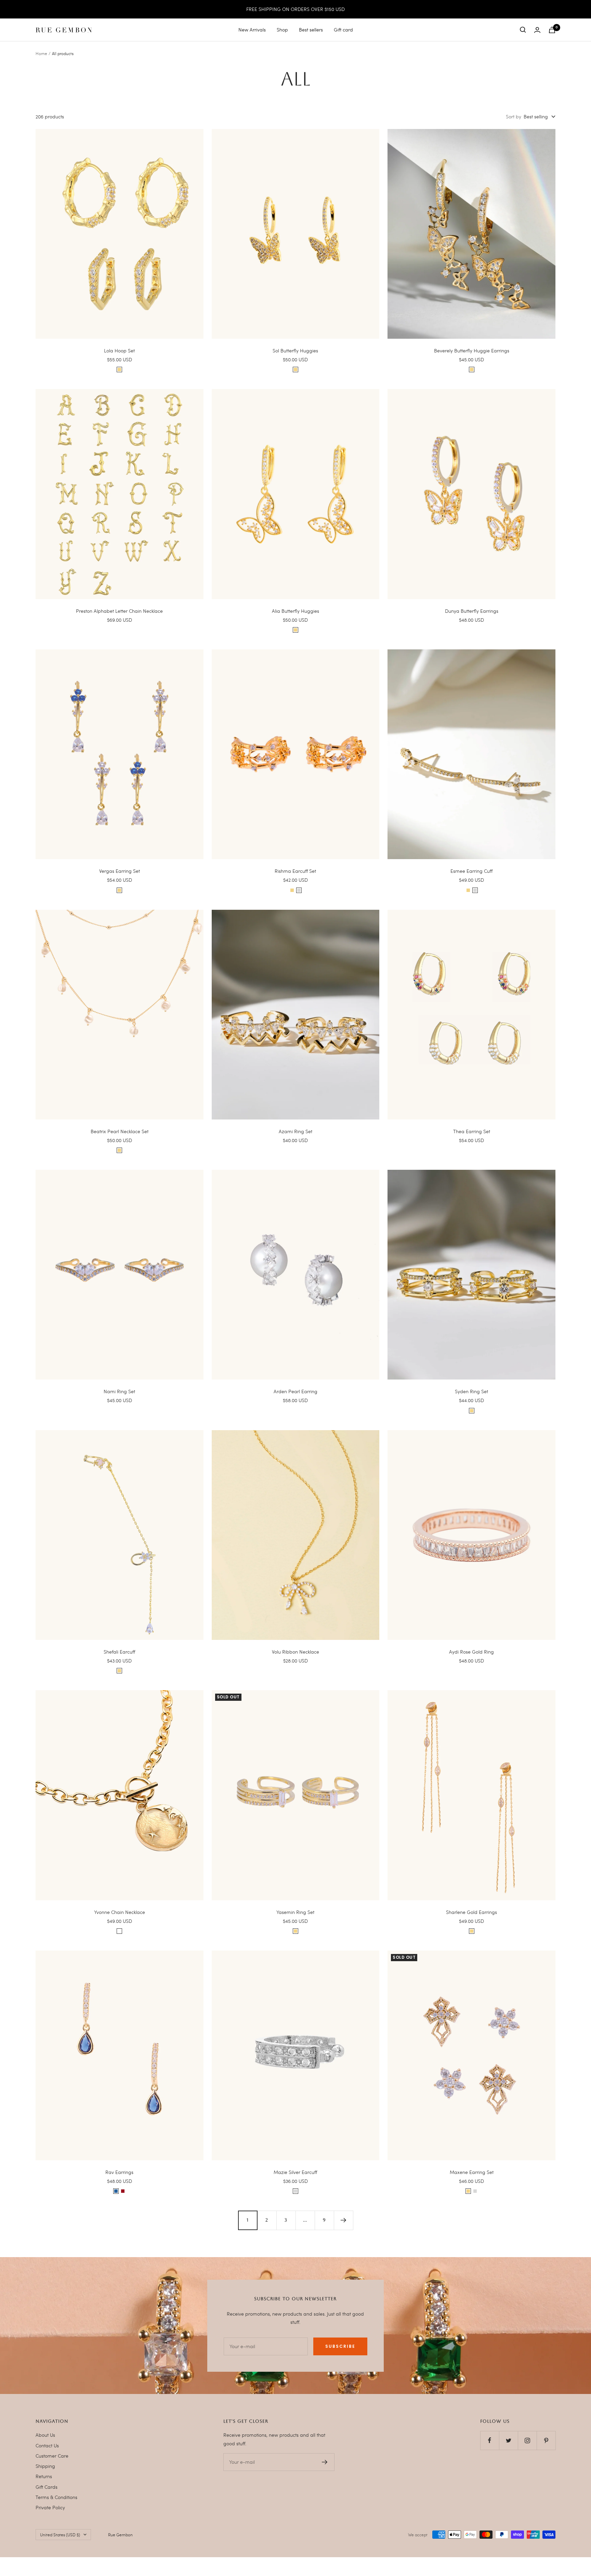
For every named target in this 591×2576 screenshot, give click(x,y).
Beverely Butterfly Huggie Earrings (472, 351)
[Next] (343, 2220)
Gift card (343, 30)
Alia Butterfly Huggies (295, 611)
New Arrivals (252, 30)
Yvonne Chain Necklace (120, 1912)
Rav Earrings (119, 2172)
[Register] (325, 2462)
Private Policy (50, 2507)
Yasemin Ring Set (295, 1912)
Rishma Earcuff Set (295, 871)
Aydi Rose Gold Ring (471, 1652)
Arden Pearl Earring (295, 1391)
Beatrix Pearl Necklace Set (120, 1131)
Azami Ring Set (295, 1131)
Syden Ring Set (471, 1391)
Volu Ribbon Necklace (295, 1652)
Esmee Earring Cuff (471, 871)
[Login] (537, 30)
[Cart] (552, 30)
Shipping (45, 2466)
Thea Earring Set (472, 1131)
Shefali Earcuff (119, 1652)
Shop (282, 30)
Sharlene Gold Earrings (471, 1912)
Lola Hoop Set (119, 351)
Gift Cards (47, 2487)
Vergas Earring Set (120, 871)
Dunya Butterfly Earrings (472, 611)
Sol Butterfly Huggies (295, 351)
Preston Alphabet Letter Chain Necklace (119, 611)
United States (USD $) (60, 2535)
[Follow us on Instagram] (527, 2440)
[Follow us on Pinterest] (546, 2440)
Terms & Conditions (56, 2497)
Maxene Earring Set (472, 2172)
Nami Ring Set (119, 1391)
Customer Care (52, 2456)
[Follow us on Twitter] (508, 2440)
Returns (44, 2476)
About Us (45, 2435)
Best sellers (311, 30)
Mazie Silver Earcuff (295, 2172)
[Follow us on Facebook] (490, 2440)
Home (41, 53)
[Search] (523, 30)
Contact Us (47, 2445)
